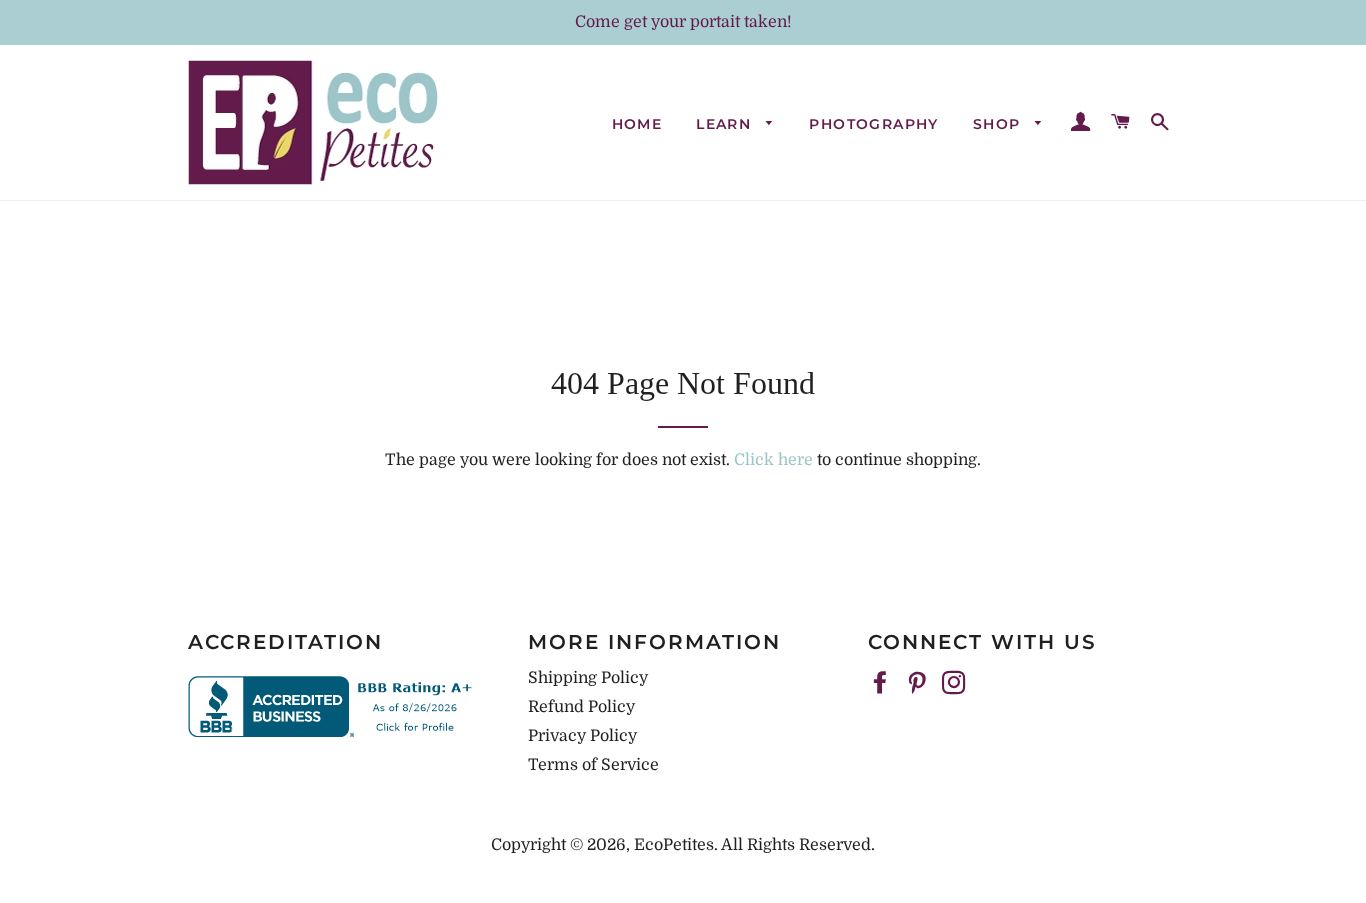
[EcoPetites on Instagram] (956, 684)
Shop (999, 124)
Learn (726, 124)
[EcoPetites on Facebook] (882, 684)
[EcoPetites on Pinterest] (919, 684)
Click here (773, 460)
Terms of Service (593, 765)
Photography (873, 124)
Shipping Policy (588, 678)
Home (637, 124)
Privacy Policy (582, 736)
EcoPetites (674, 845)
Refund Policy (581, 707)
